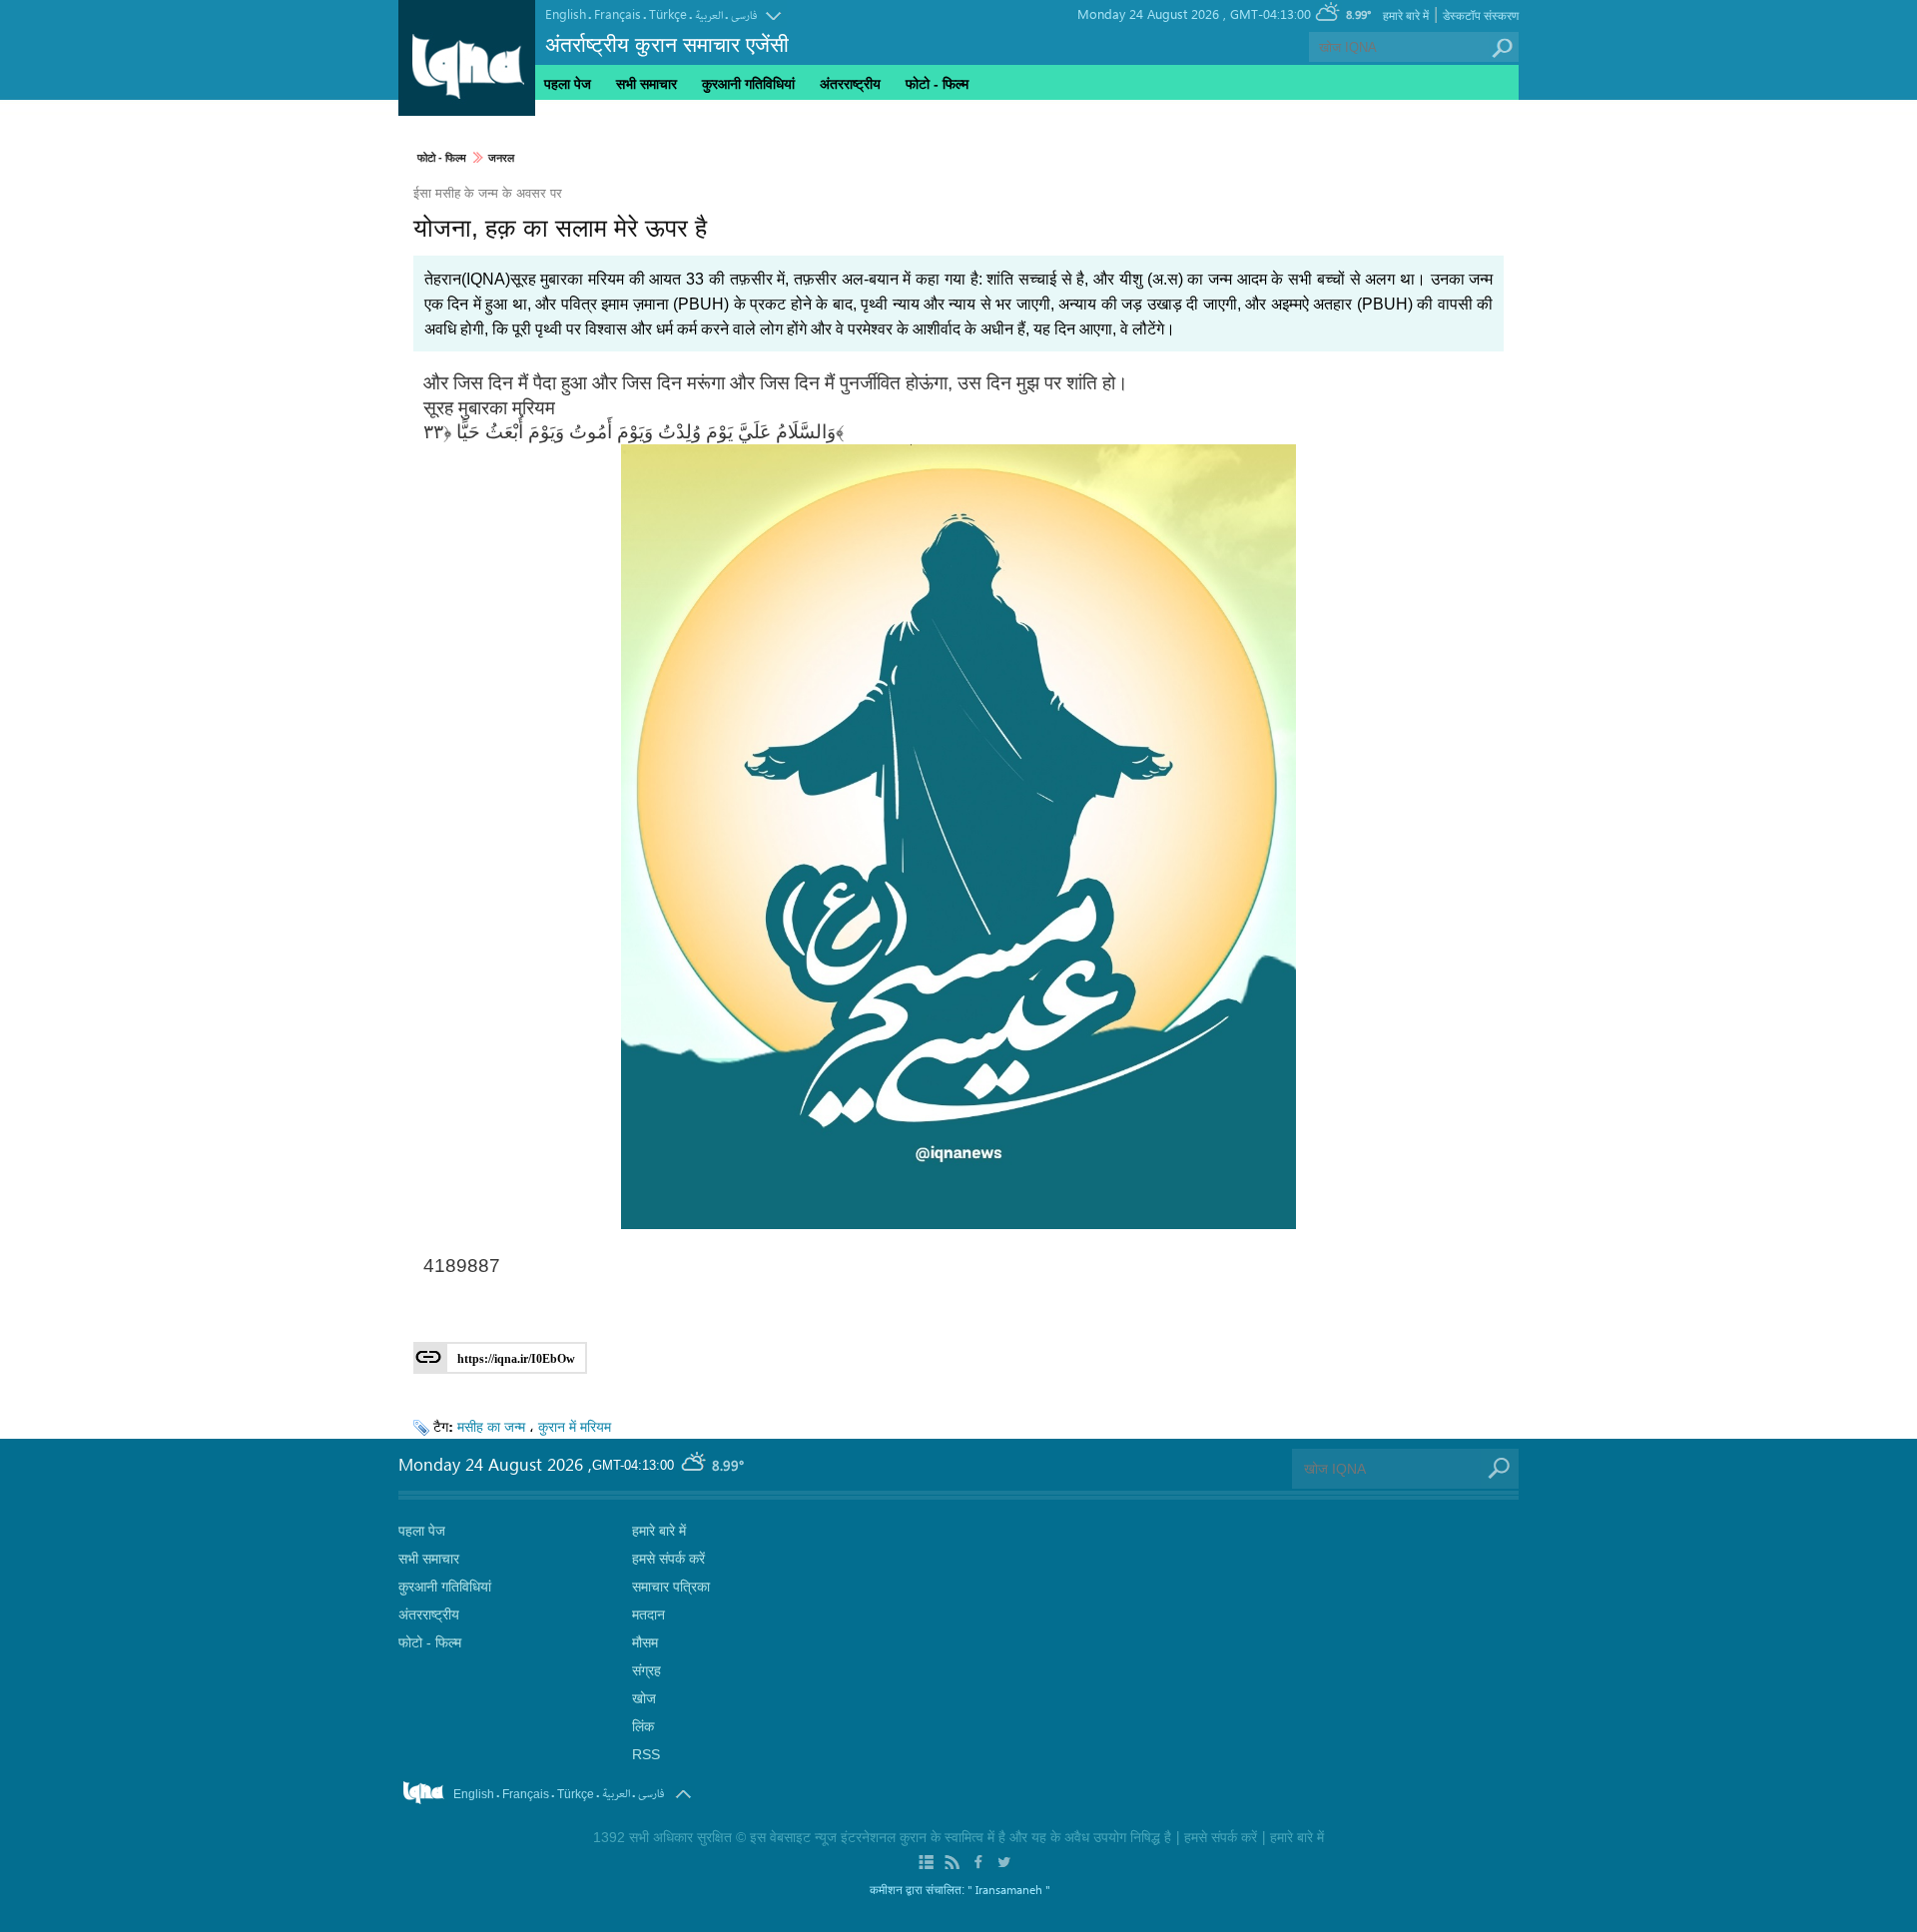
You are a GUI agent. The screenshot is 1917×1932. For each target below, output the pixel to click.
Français (618, 13)
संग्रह (646, 1670)
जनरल (501, 158)
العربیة (709, 15)
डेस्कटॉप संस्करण (1481, 16)
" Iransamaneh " (1009, 1889)
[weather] (695, 1466)
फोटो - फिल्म (442, 158)
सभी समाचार (646, 84)
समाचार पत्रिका (671, 1587)
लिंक (643, 1726)
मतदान (648, 1614)
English (566, 13)
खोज (644, 1698)
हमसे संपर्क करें (668, 1559)
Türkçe (668, 13)
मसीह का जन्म (491, 1426)
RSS (646, 1754)
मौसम (645, 1642)
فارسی (744, 15)
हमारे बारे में (1406, 16)
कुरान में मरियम (575, 1426)
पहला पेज (568, 84)
